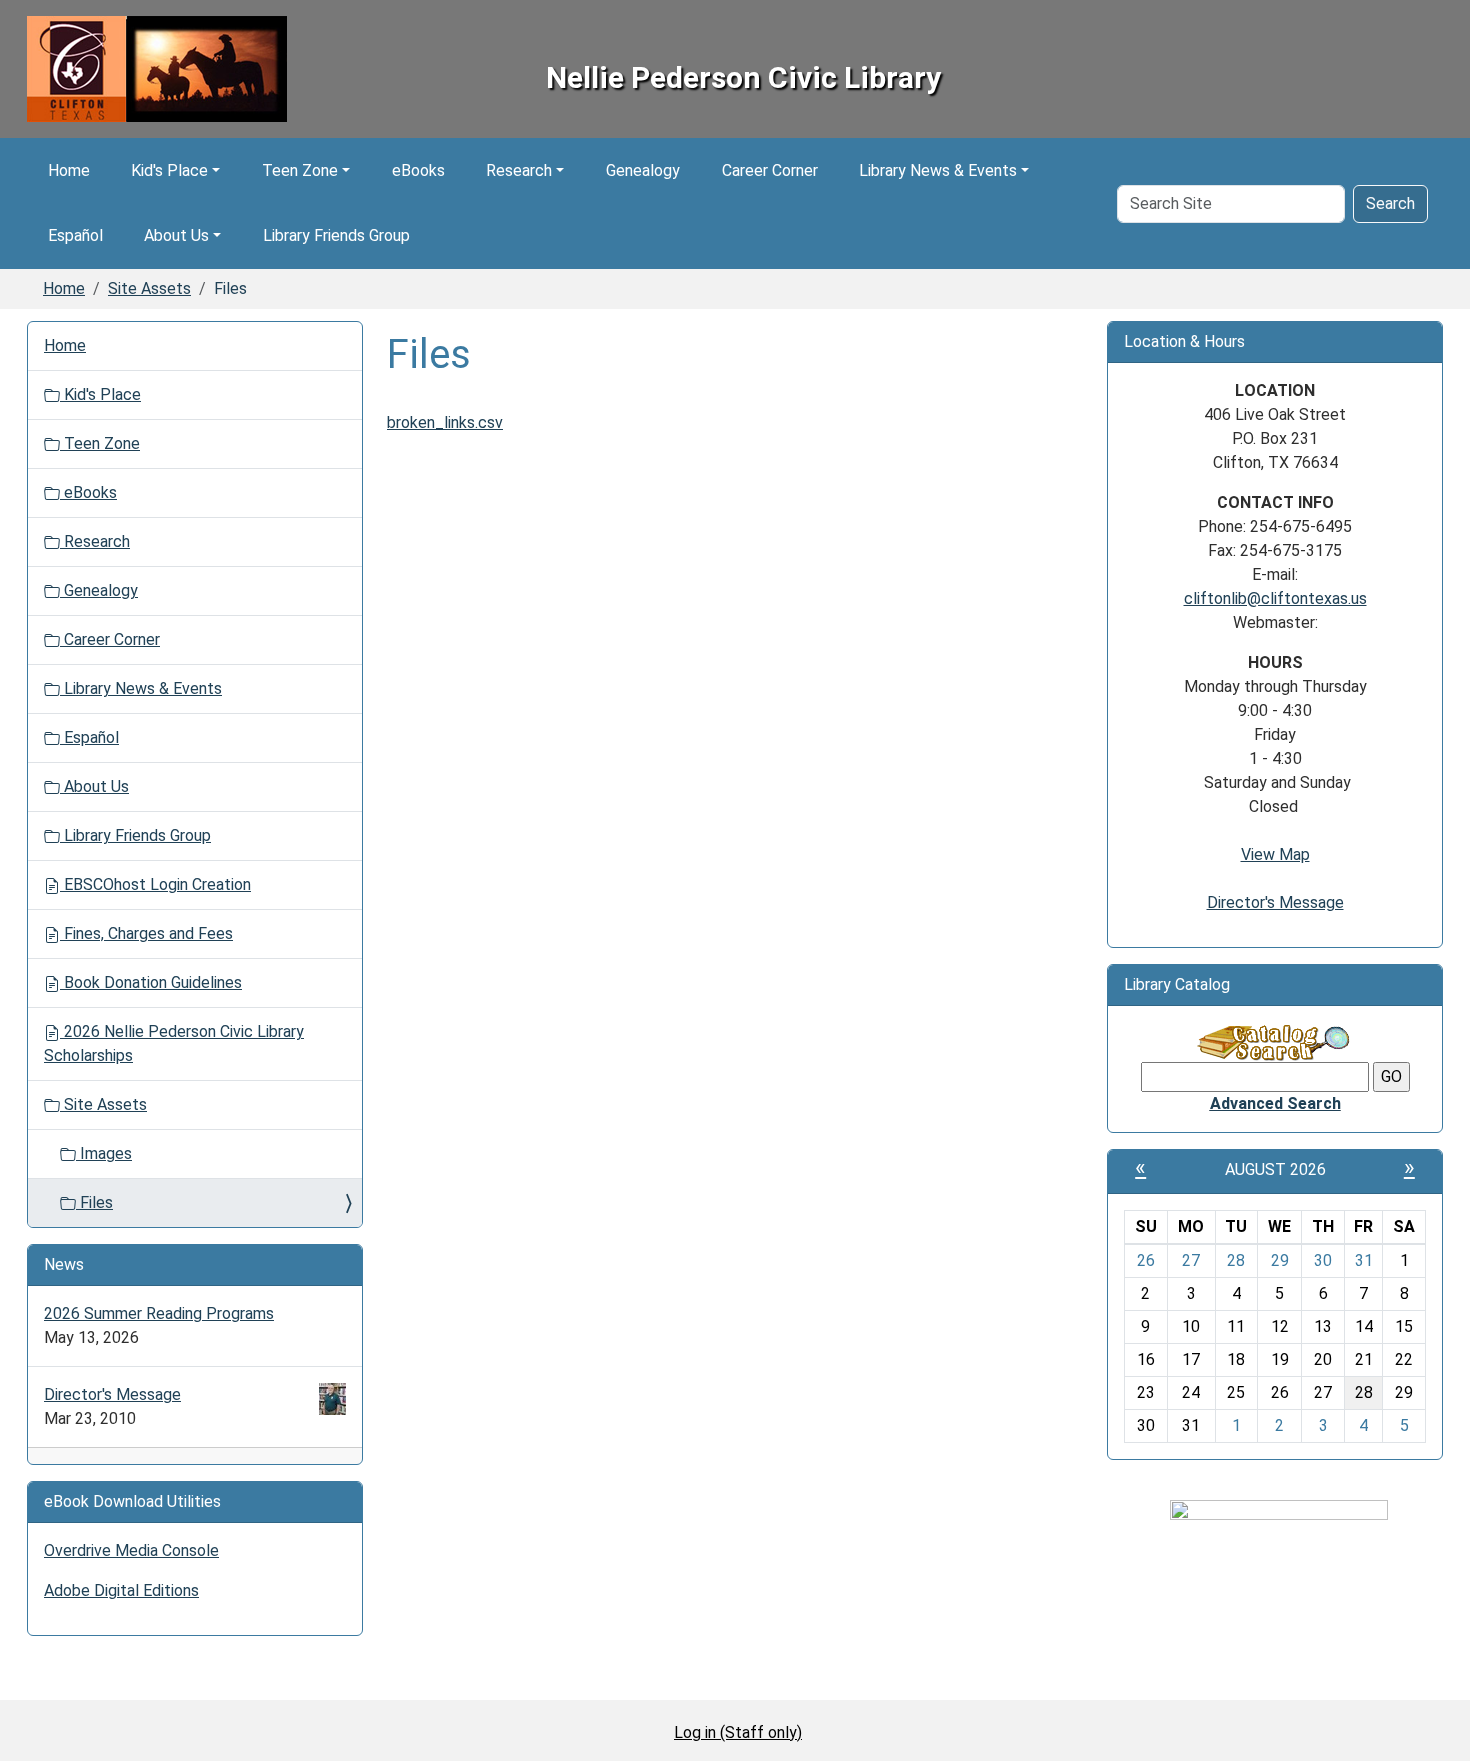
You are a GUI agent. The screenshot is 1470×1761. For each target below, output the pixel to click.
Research (519, 170)
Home (69, 170)
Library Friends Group (336, 235)
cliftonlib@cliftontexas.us (1275, 598)
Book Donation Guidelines (151, 982)
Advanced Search (1275, 1103)
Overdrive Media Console (131, 1550)
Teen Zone (300, 170)
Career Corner (770, 170)
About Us (176, 235)
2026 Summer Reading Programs (159, 1313)
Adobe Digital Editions (121, 1590)
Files (94, 1202)
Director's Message (112, 1394)
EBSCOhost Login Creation (155, 884)
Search (1390, 203)
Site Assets (149, 288)
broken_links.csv (445, 422)
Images (104, 1153)
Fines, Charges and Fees (146, 933)
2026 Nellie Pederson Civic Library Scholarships (174, 1043)
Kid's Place (169, 170)
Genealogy (643, 170)
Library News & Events (938, 170)
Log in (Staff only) (738, 1732)
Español (75, 235)
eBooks (418, 170)
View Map (1275, 854)
